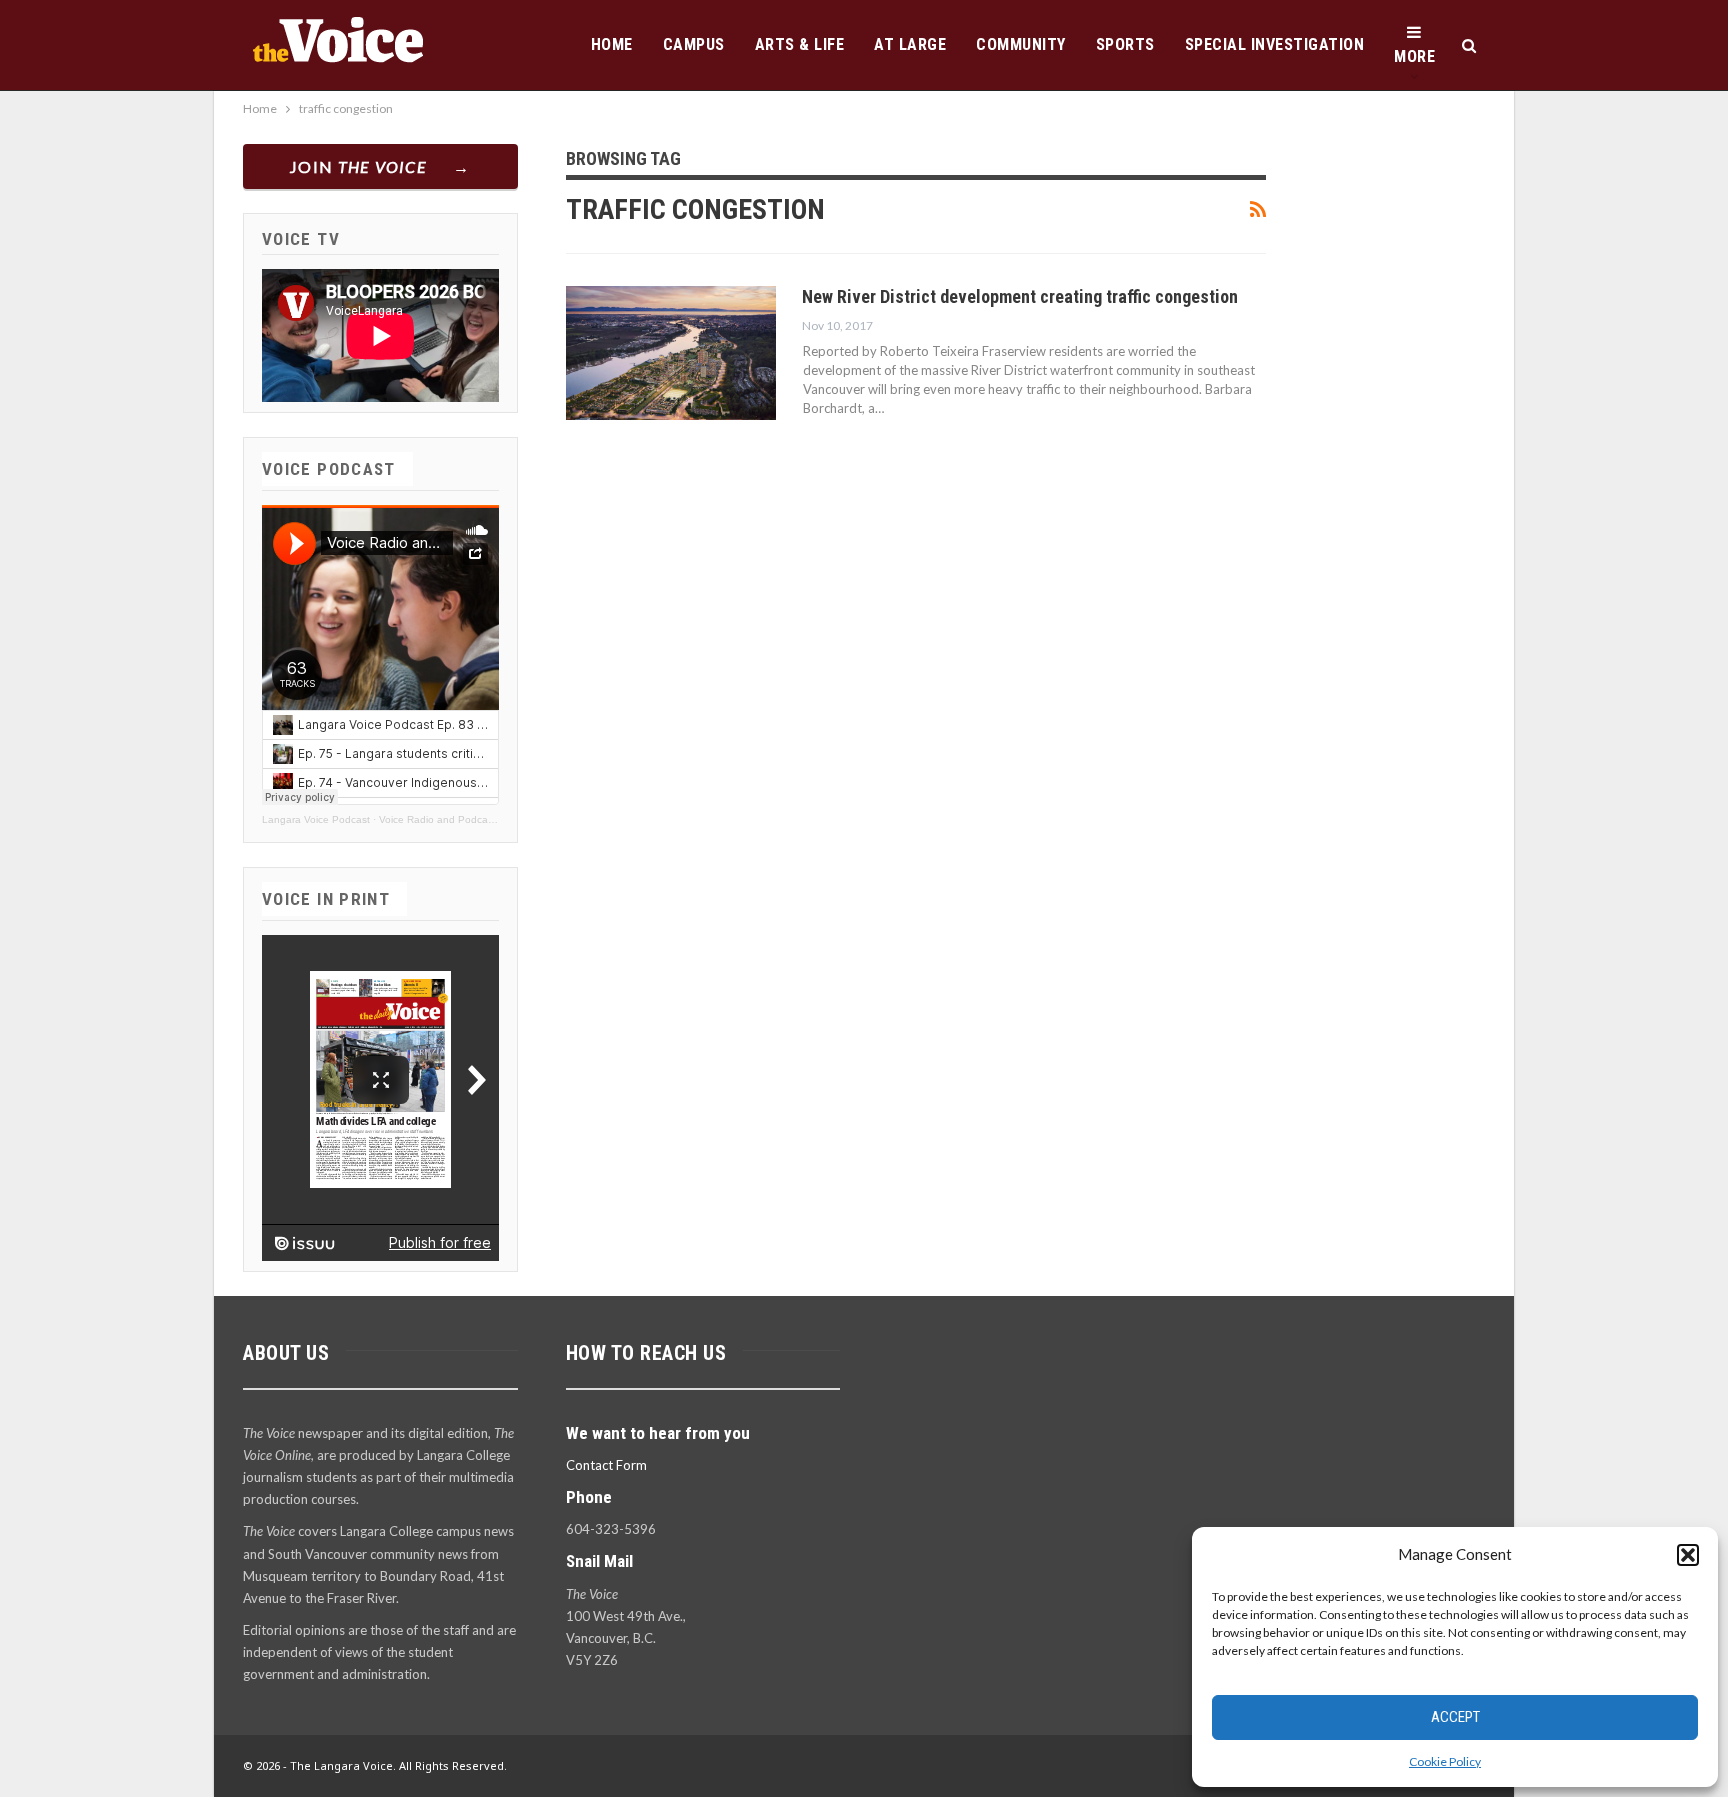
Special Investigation (1275, 44)
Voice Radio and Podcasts (440, 819)
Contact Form (606, 1465)
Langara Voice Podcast (316, 819)
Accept (1455, 1717)
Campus (694, 44)
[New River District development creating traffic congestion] (671, 353)
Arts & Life (800, 44)
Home (612, 44)
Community (1021, 44)
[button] (1688, 1555)
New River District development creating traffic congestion (1020, 296)
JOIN (358, 166)
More (1414, 56)
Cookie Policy (1445, 1761)
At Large (910, 44)
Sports (1125, 44)
